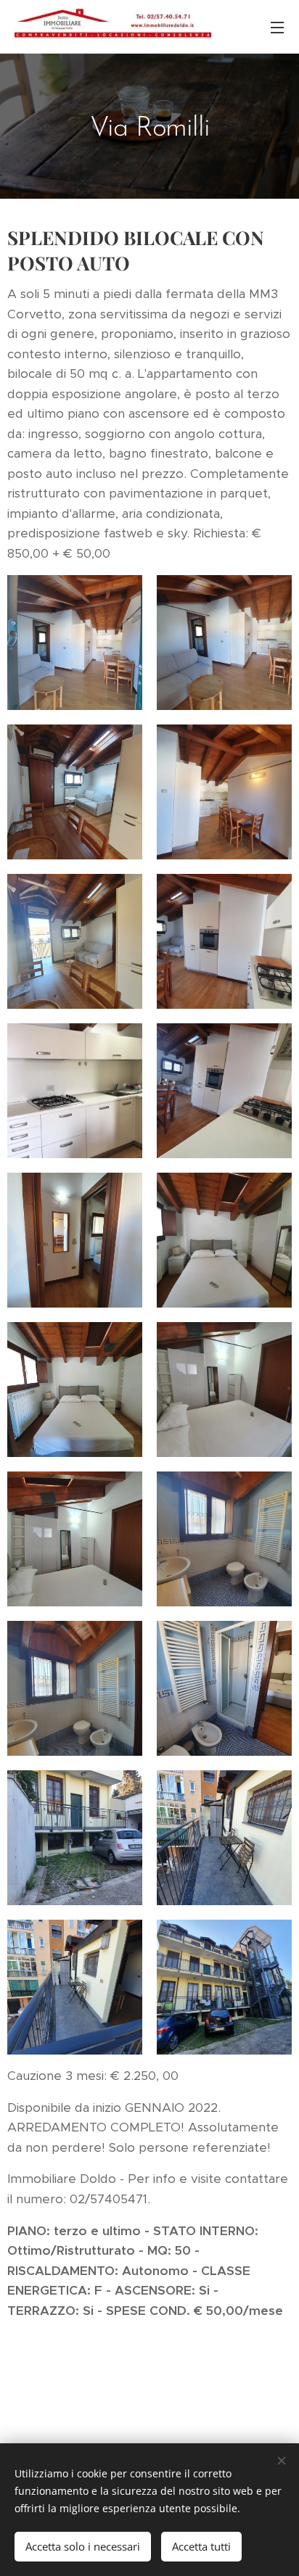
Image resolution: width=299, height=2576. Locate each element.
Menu (277, 27)
